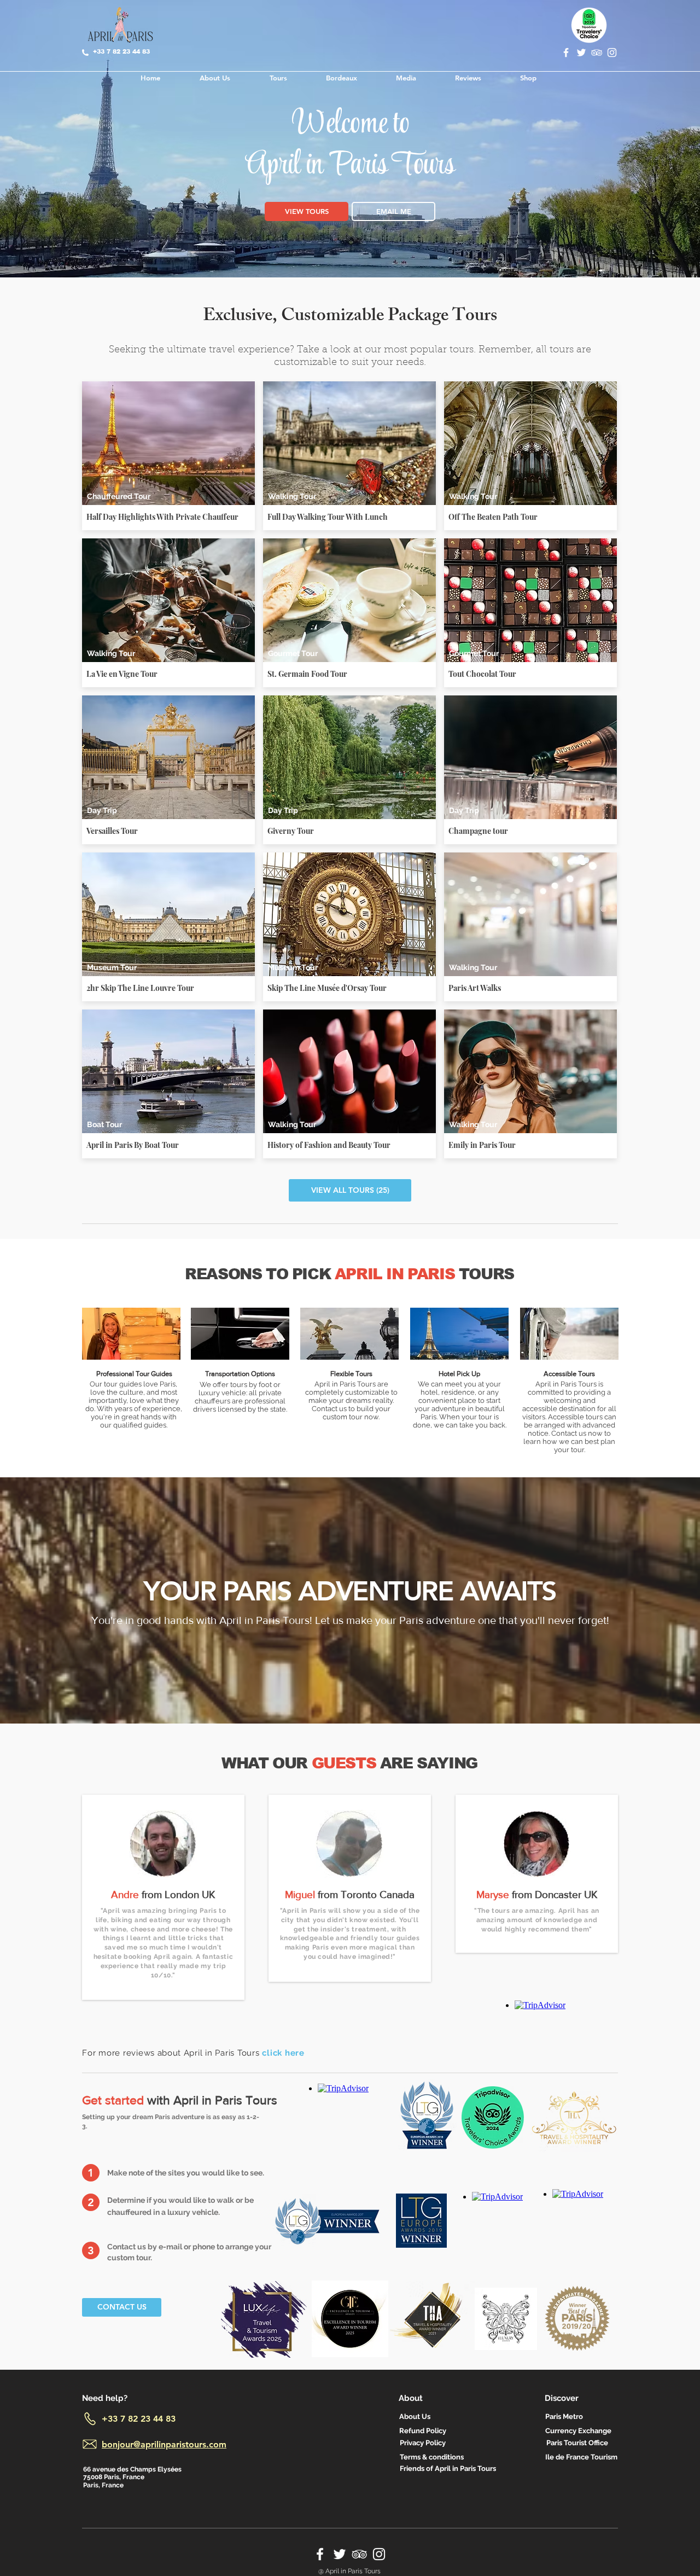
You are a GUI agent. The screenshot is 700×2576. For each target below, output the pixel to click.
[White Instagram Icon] (612, 53)
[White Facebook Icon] (566, 53)
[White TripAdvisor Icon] (597, 53)
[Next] (641, 164)
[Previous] (59, 164)
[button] (91, 2173)
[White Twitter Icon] (581, 53)
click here (283, 2053)
